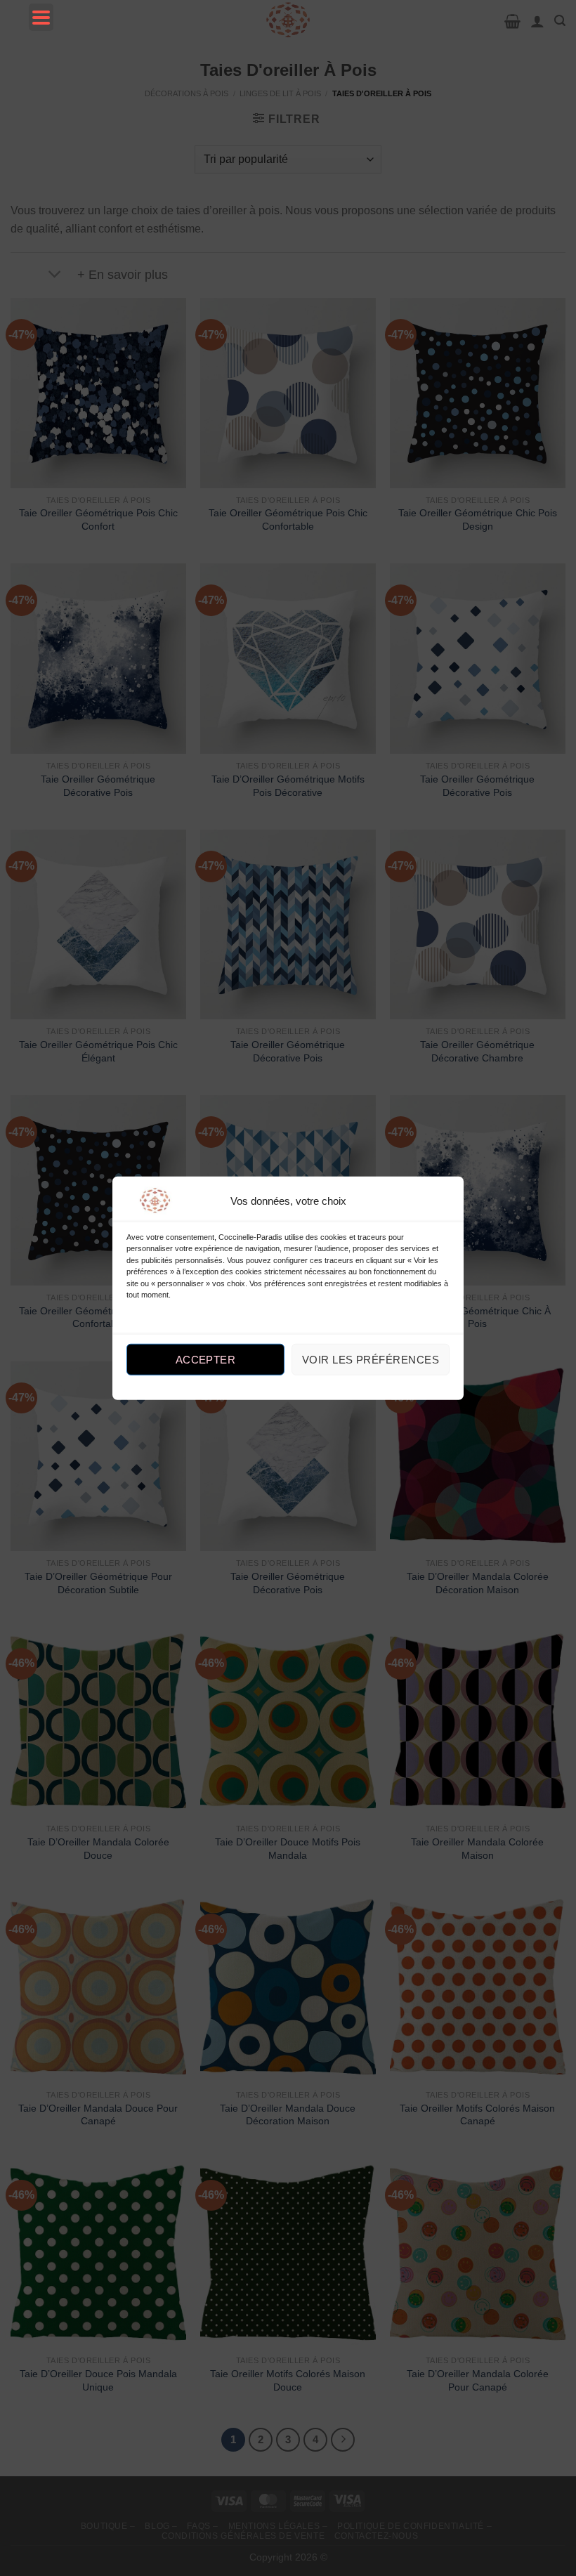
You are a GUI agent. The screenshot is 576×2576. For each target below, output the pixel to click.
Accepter (206, 1360)
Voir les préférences (371, 1360)
